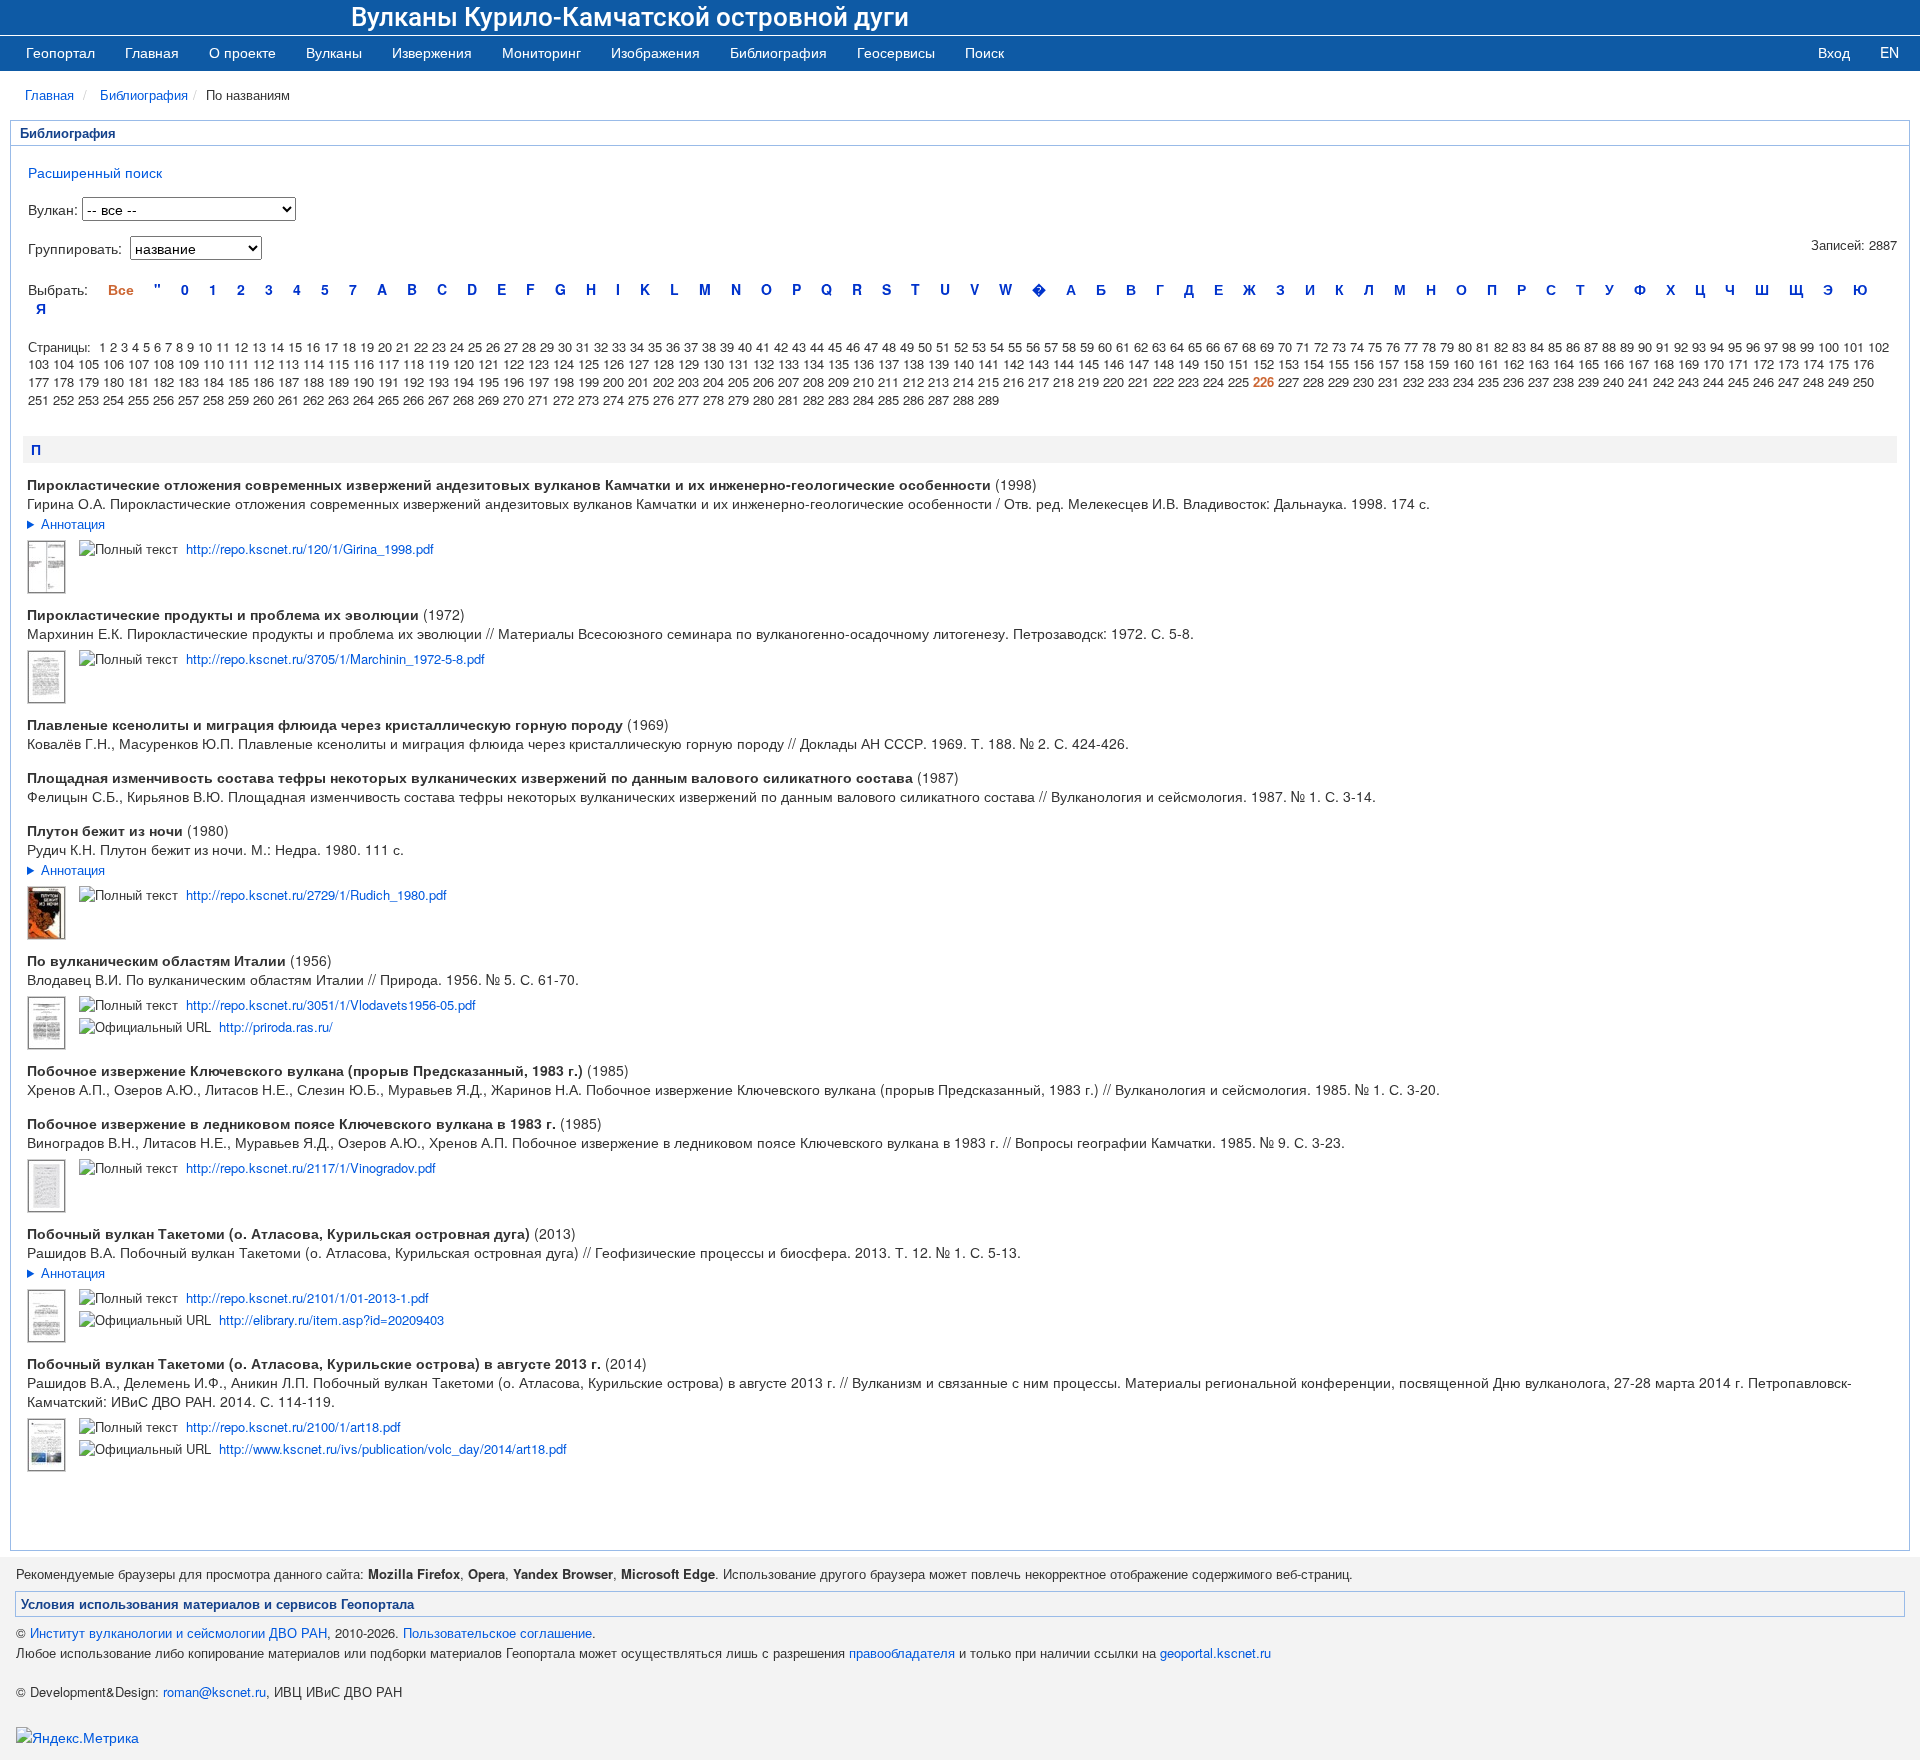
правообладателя (902, 1652)
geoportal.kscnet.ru (1215, 1652)
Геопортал (60, 52)
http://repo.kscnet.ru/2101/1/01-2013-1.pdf (307, 1297)
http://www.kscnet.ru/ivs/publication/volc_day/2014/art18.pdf (393, 1448)
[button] (334, 52)
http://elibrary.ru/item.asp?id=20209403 (331, 1319)
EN (1889, 52)
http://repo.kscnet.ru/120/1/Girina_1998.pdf (310, 548)
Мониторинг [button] (541, 52)
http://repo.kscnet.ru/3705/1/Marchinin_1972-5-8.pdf (335, 658)
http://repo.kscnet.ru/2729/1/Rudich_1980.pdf (316, 894)
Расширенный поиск (95, 172)
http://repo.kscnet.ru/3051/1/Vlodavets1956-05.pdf (331, 1004)
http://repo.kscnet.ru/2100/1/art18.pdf (293, 1426)
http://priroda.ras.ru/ (276, 1026)
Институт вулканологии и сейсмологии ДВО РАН (178, 1632)
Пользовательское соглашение (497, 1632)
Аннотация (73, 523)
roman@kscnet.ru (214, 1691)
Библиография (144, 94)
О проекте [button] (242, 52)
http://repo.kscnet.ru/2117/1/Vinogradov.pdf (311, 1167)
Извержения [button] (432, 52)
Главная (152, 52)
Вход (1834, 52)
